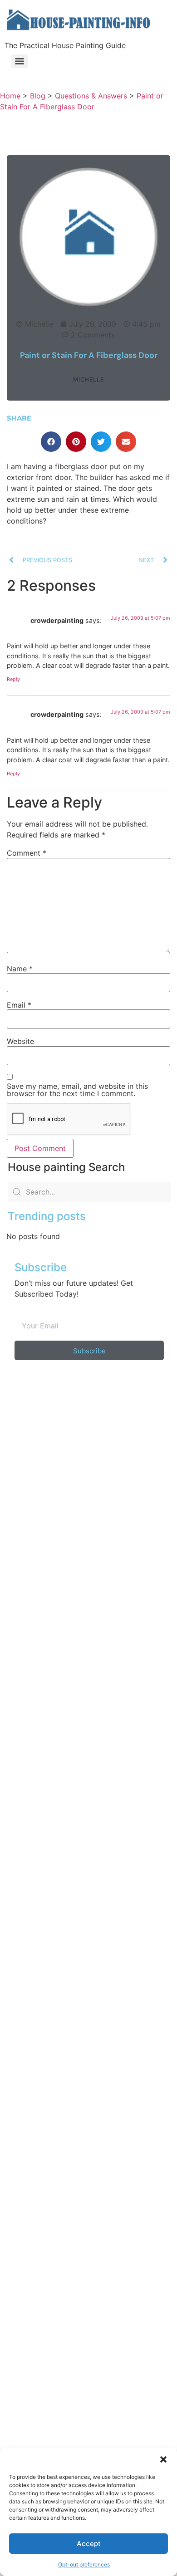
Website (20, 1041)
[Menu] (20, 61)
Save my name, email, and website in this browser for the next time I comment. (77, 1090)
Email (19, 1005)
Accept (89, 2544)
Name (20, 969)
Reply (13, 679)
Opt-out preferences (84, 2564)
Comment (27, 853)
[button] (163, 2459)
